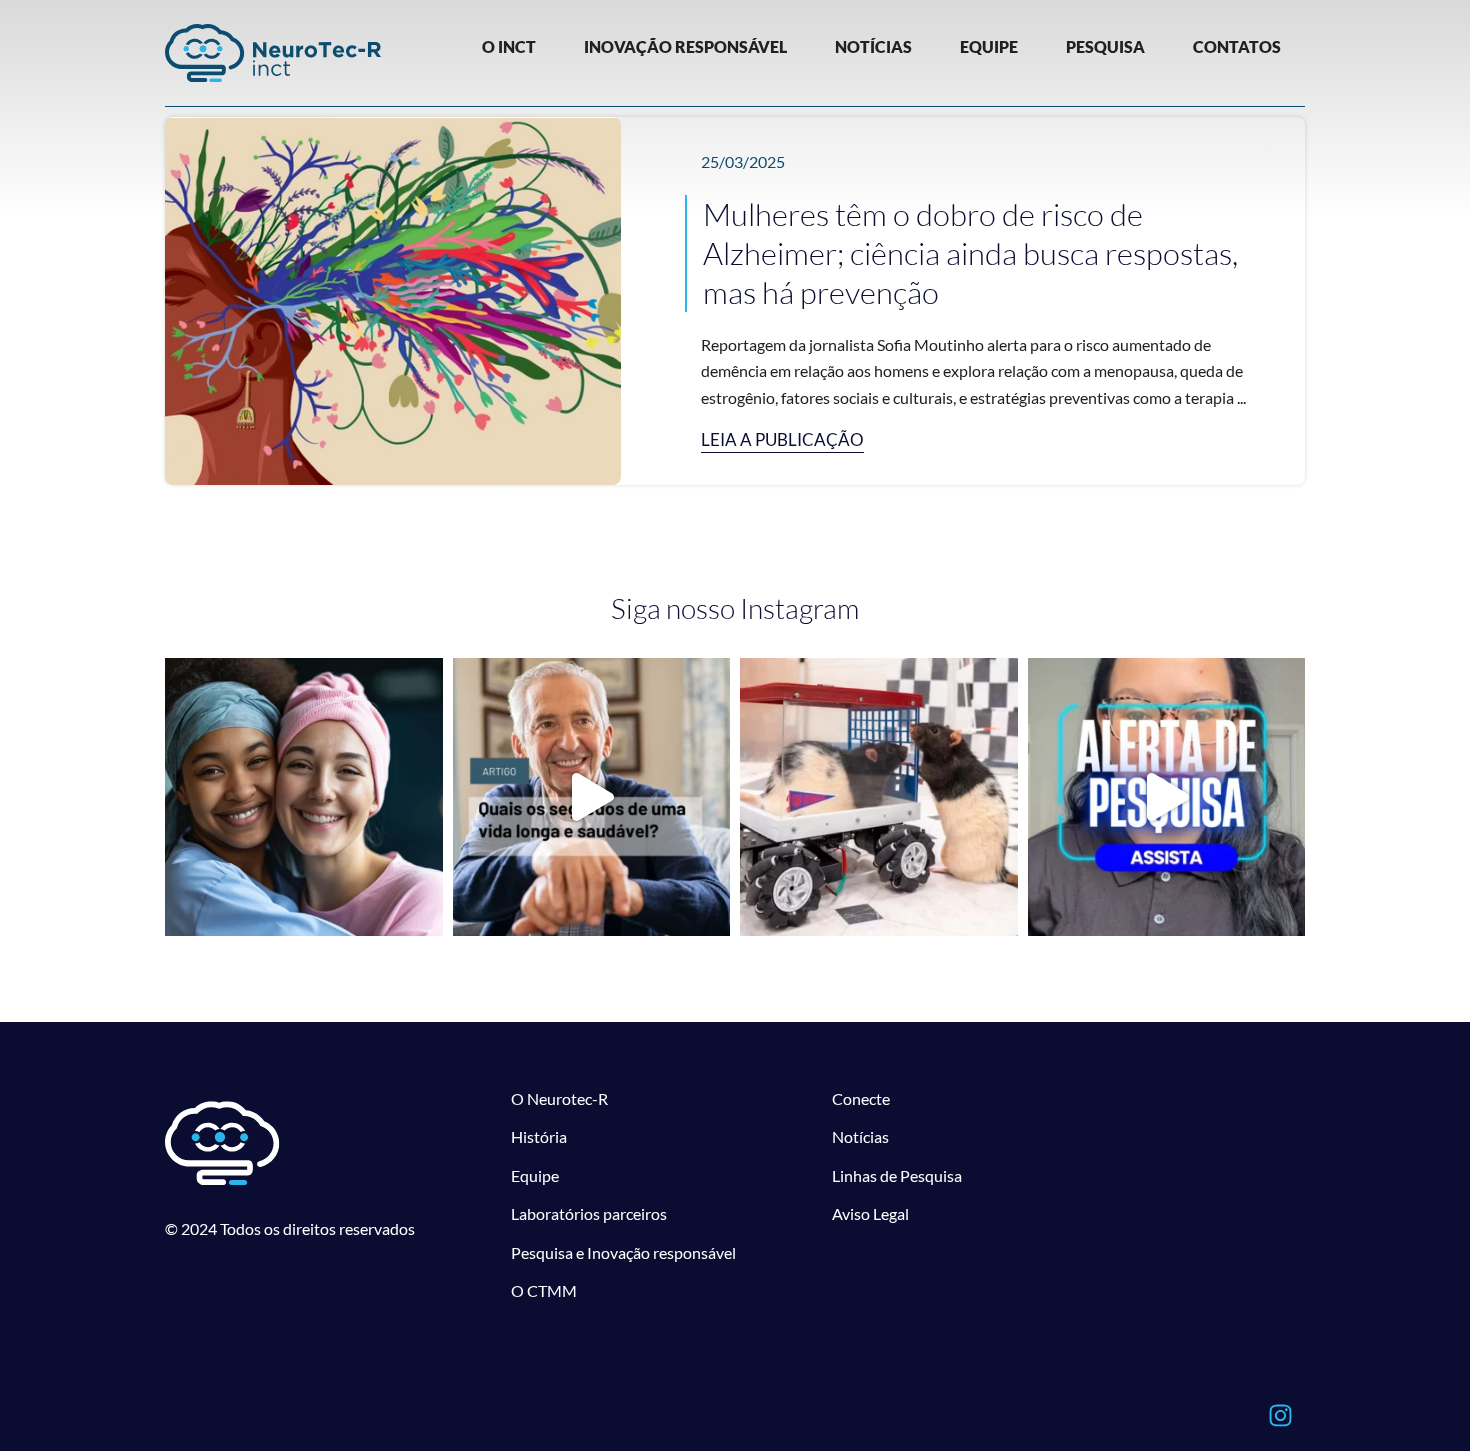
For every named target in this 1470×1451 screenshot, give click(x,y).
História (539, 1136)
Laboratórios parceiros (589, 1213)
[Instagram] (1280, 1416)
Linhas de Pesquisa (897, 1175)
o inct (509, 46)
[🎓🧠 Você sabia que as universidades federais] (1167, 797)
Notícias (860, 1136)
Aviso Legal (870, 1213)
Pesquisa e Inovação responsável (623, 1252)
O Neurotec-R (559, 1098)
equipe (989, 46)
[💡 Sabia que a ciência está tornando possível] (304, 797)
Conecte (861, 1098)
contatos (1237, 46)
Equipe (535, 1175)
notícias (873, 46)
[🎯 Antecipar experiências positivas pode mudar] (879, 797)
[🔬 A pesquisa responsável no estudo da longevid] (592, 797)
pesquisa (1105, 46)
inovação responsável (685, 46)
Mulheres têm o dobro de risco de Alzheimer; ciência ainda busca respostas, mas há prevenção (970, 253)
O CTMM (544, 1290)
